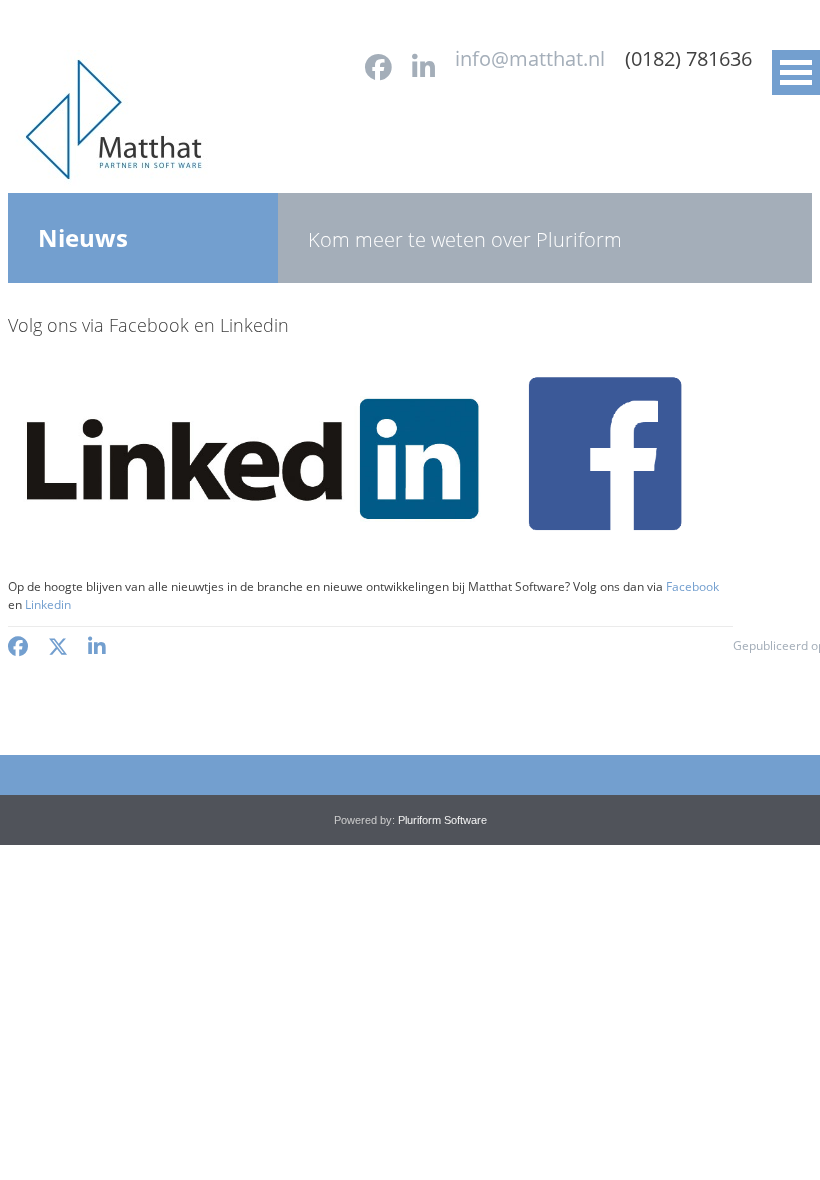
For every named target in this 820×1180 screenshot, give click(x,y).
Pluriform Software (442, 820)
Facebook (692, 586)
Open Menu (796, 72)
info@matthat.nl (530, 58)
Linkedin (48, 604)
